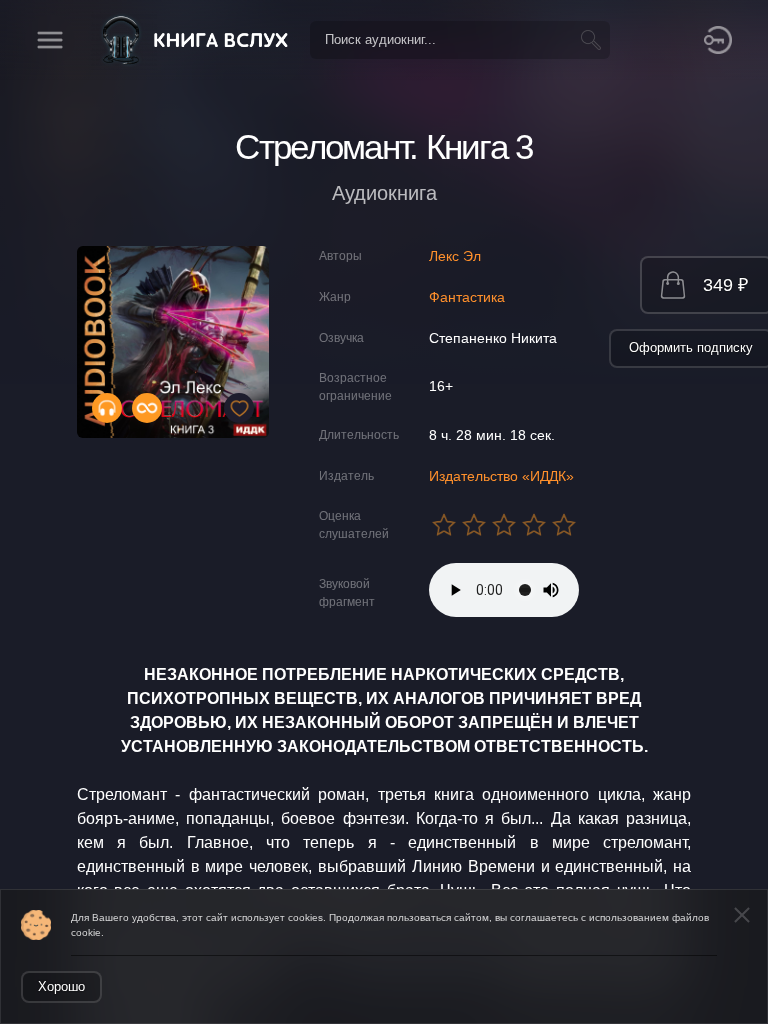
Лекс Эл (455, 256)
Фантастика (467, 297)
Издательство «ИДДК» (501, 476)
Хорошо (61, 986)
